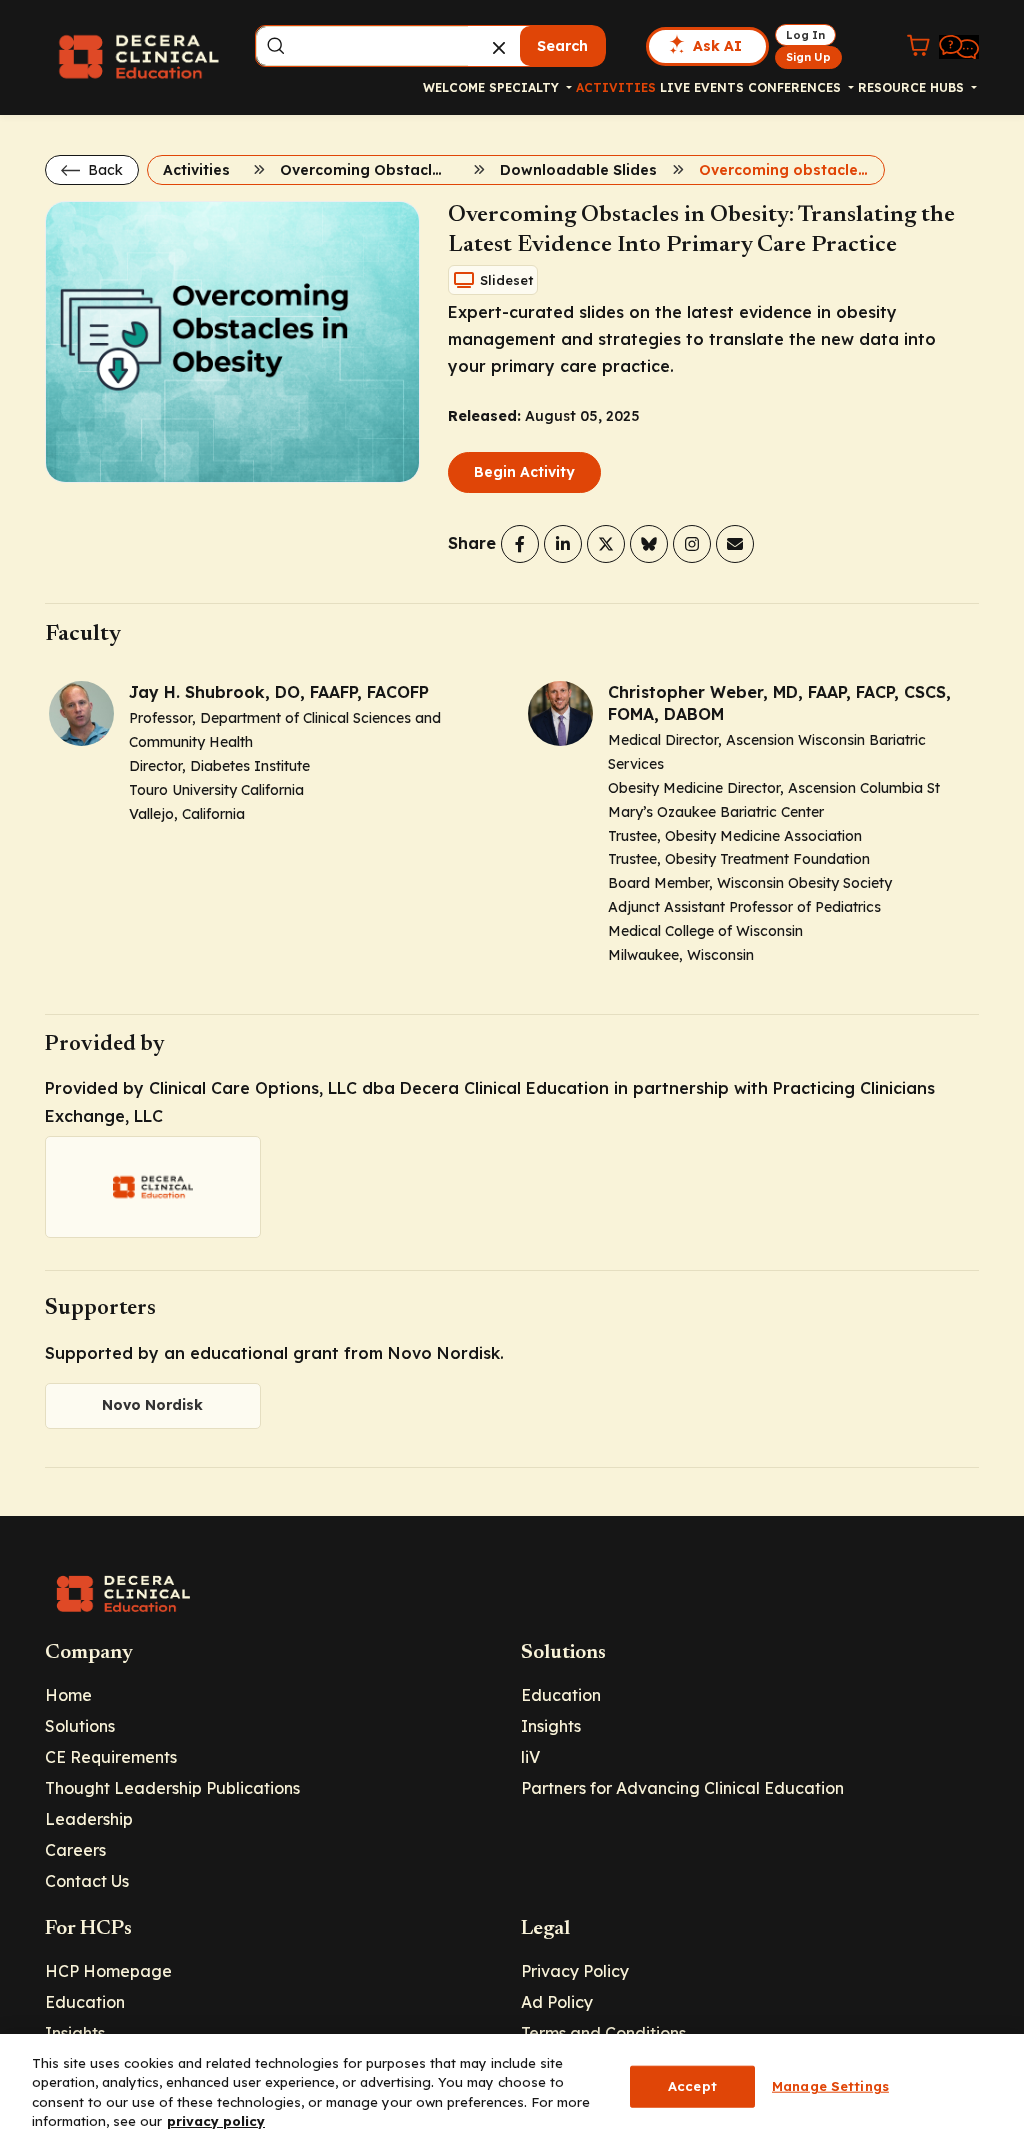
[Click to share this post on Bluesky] (649, 544)
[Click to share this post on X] (606, 544)
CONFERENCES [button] (796, 87)
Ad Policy (557, 2002)
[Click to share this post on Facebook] (520, 544)
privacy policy (216, 2121)
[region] (512, 2088)
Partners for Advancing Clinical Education (682, 1788)
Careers (75, 1850)
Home (68, 1695)
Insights (551, 1726)
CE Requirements (111, 1757)
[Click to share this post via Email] (735, 544)
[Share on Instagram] (692, 544)
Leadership (89, 1819)
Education (561, 1695)
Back (103, 170)
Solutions (80, 1726)
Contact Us (87, 1881)
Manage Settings (830, 2086)
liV (530, 1757)
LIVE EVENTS (702, 87)
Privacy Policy (575, 1971)
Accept (692, 2086)
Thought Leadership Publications (172, 1788)
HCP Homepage (108, 1971)
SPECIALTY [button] (526, 87)
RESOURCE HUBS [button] (913, 87)
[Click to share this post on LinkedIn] (563, 544)
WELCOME (454, 87)
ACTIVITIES (616, 87)
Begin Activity (524, 472)
